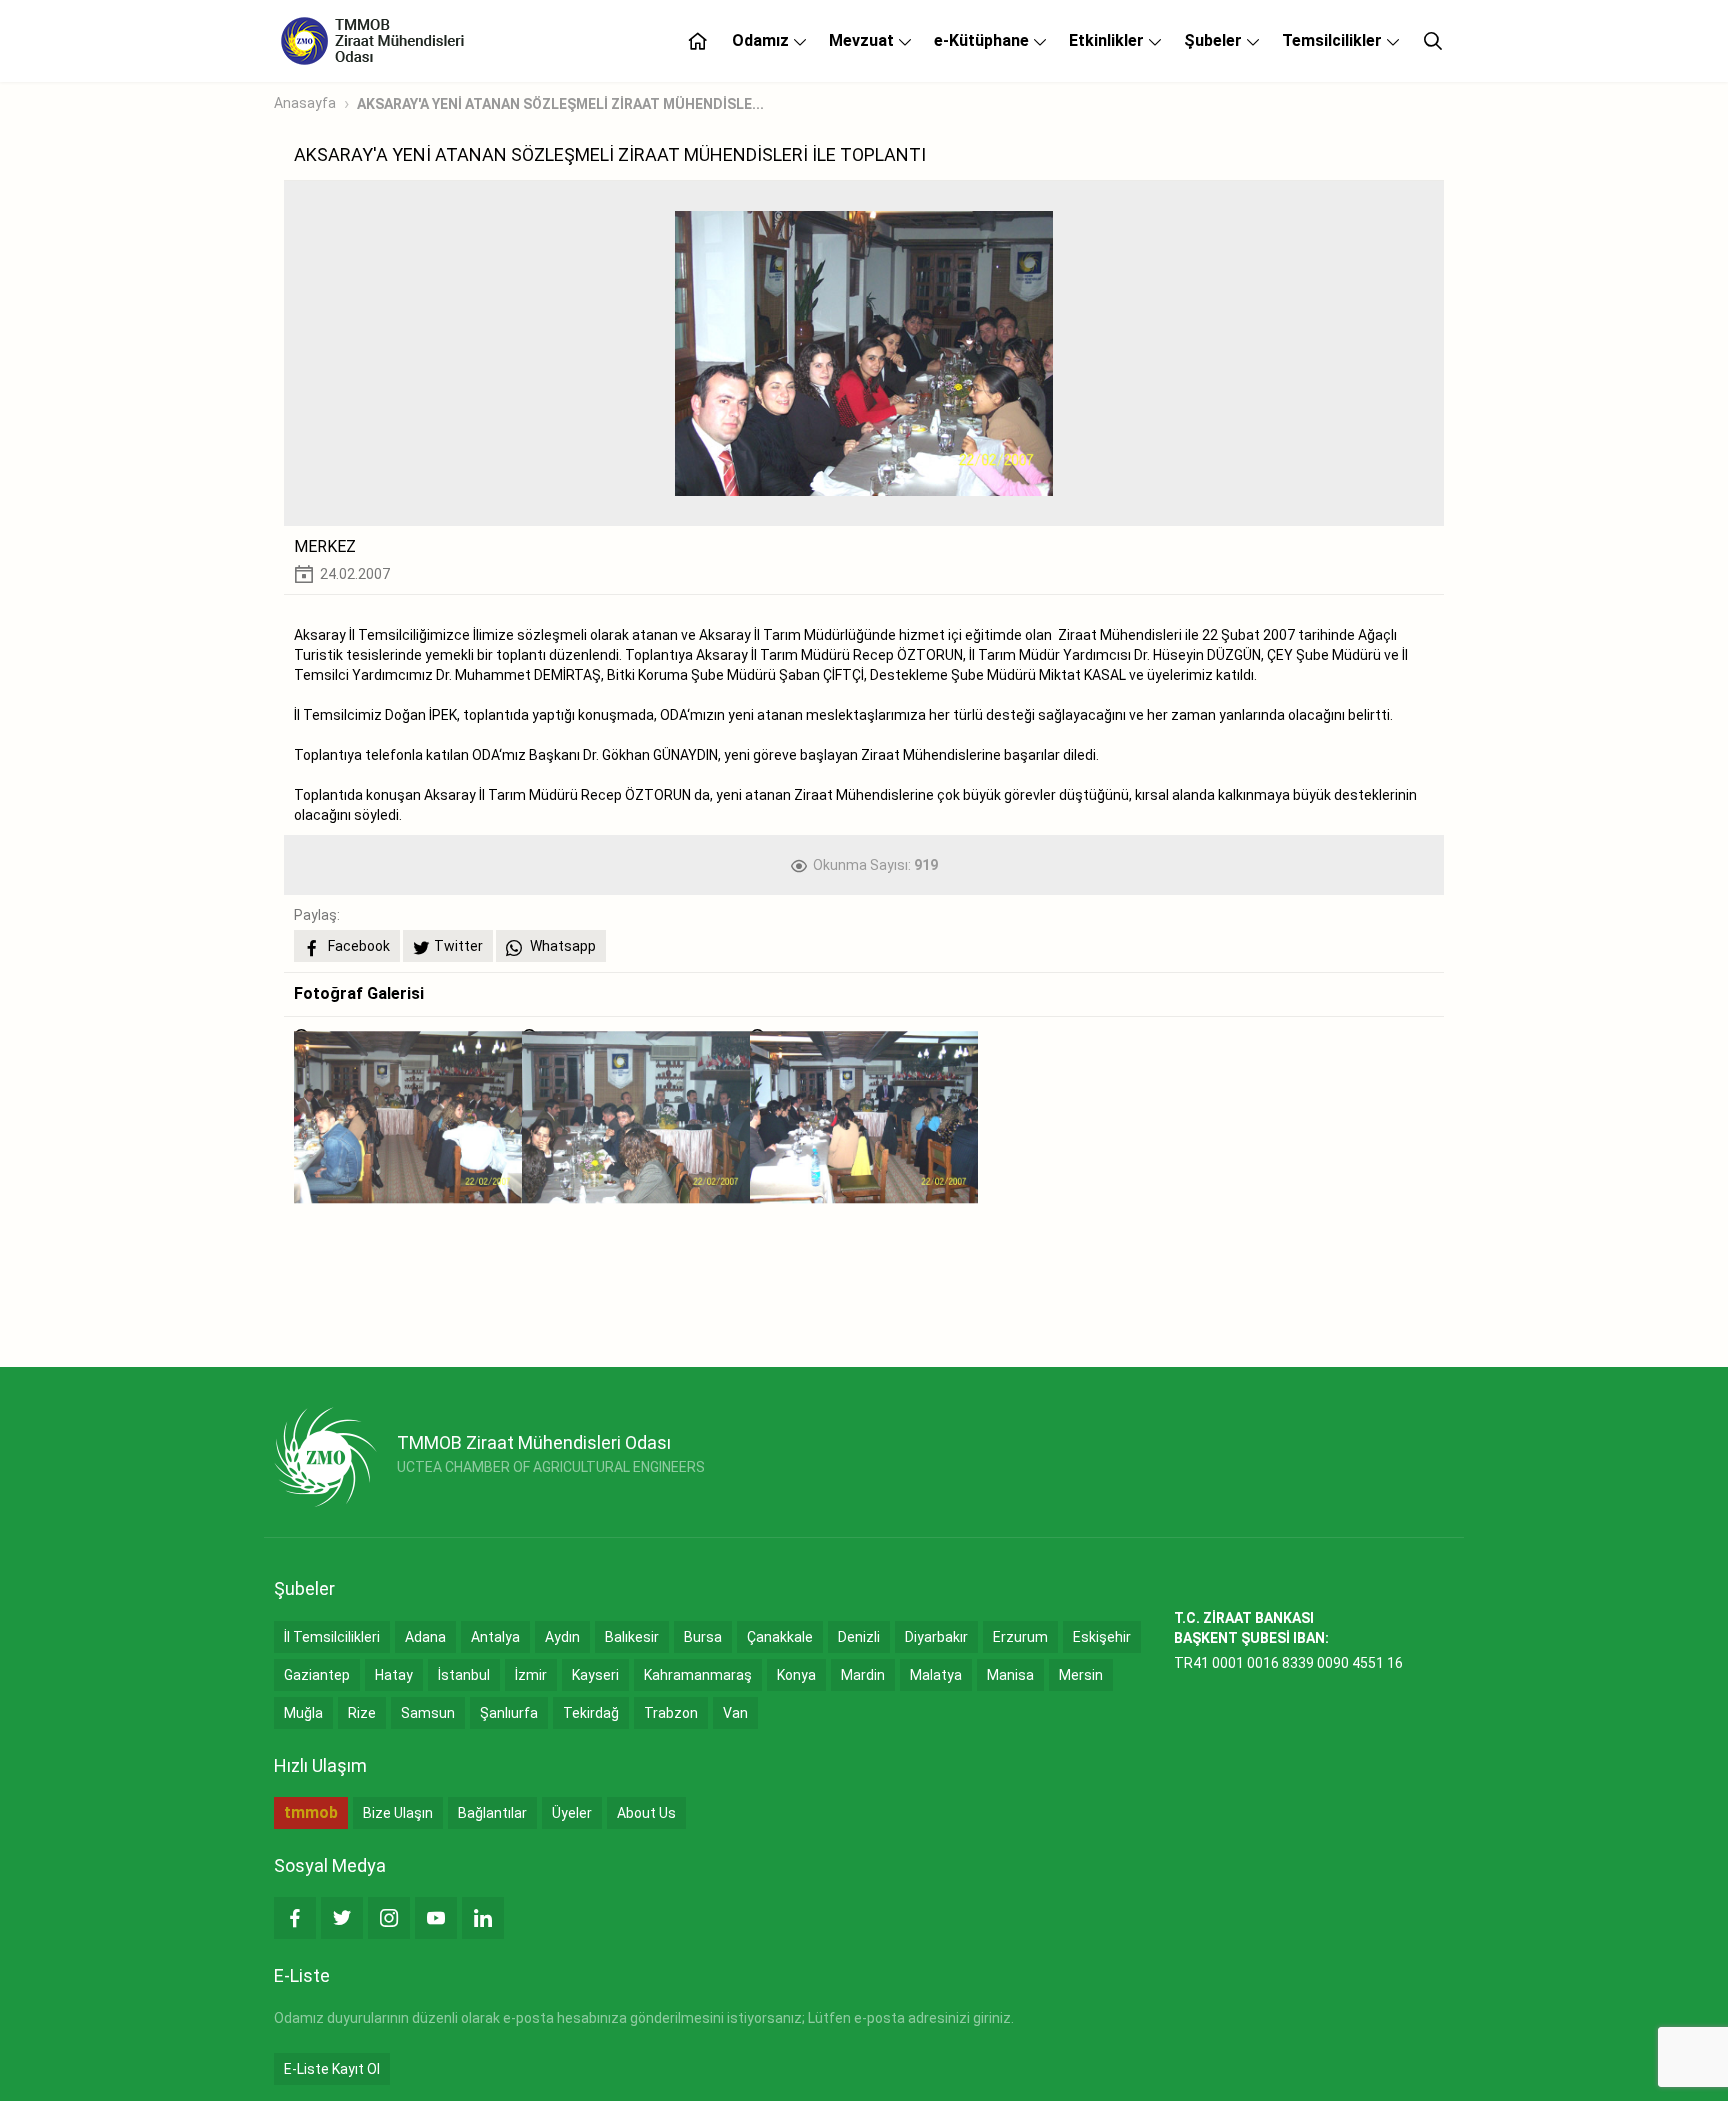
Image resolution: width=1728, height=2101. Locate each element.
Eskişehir (1102, 1637)
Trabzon (671, 1713)
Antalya (495, 1637)
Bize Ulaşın (398, 1813)
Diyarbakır (936, 1637)
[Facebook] (295, 1918)
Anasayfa (305, 103)
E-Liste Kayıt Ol (332, 2069)
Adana (425, 1637)
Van (735, 1713)
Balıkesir (632, 1637)
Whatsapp (561, 946)
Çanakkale (780, 1637)
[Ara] (1433, 41)
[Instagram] (389, 1918)
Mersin (1081, 1675)
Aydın (562, 1637)
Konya (796, 1675)
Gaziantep (317, 1675)
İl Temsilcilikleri (332, 1637)
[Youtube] (436, 1918)
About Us (646, 1813)
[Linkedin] (483, 1918)
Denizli (859, 1637)
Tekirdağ (591, 1713)
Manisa (1010, 1675)
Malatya (936, 1675)
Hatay (394, 1675)
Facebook (357, 946)
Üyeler (572, 1813)
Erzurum (1020, 1637)
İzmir (531, 1675)
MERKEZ (325, 546)
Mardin (863, 1675)
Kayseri (595, 1675)
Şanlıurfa (509, 1713)
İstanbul (464, 1675)
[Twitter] (342, 1918)
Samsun (428, 1713)
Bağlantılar (492, 1813)
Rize (362, 1713)
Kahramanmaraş (698, 1675)
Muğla (303, 1713)
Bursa (703, 1637)
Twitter (458, 946)
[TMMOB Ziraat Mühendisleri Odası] (325, 1457)
